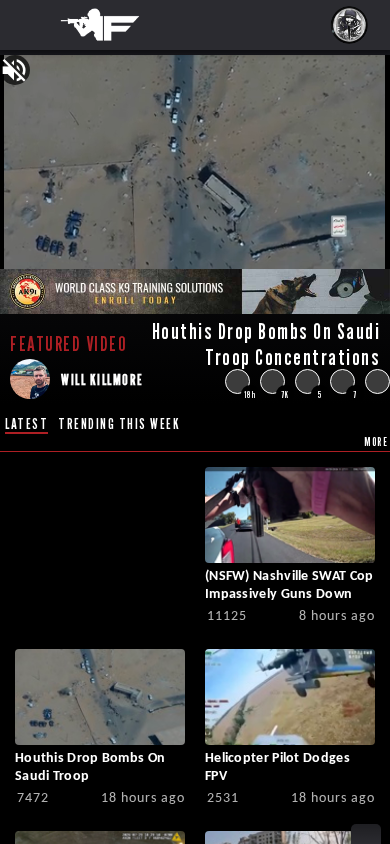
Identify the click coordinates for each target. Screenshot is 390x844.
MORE (376, 441)
